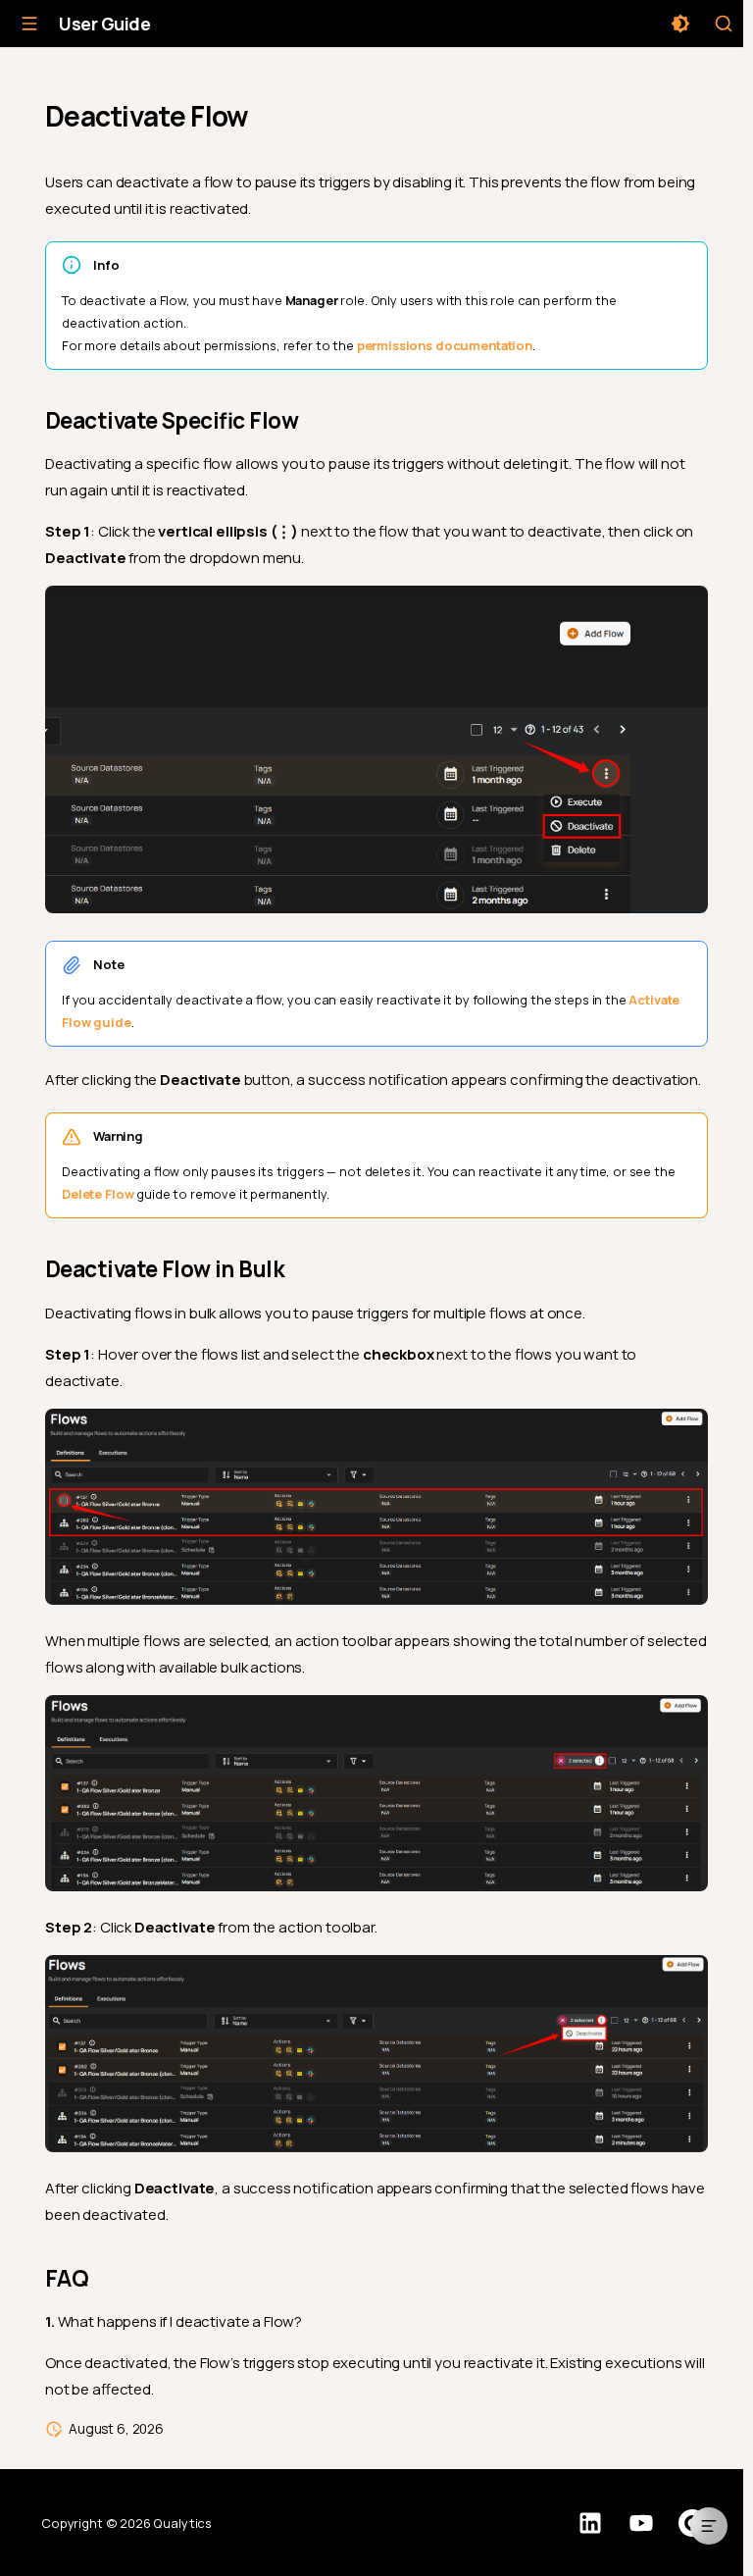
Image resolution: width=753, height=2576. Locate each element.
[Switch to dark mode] (680, 24)
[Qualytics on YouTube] (641, 2523)
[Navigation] (29, 24)
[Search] (724, 24)
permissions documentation (445, 345)
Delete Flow (98, 1194)
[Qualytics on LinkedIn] (590, 2523)
